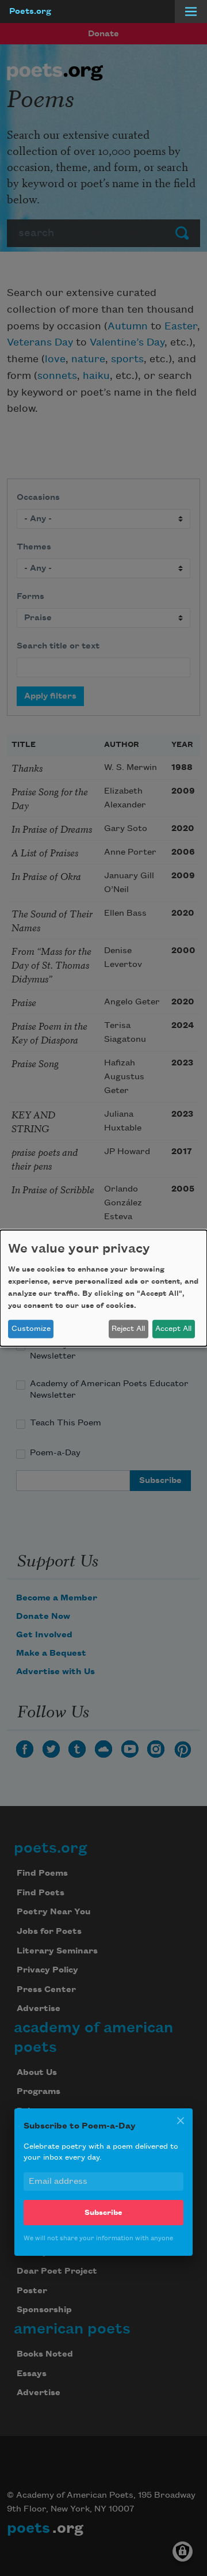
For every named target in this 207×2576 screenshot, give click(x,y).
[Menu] (191, 12)
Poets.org (30, 12)
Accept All (173, 1329)
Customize (31, 1329)
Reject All (128, 1329)
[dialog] (103, 1288)
